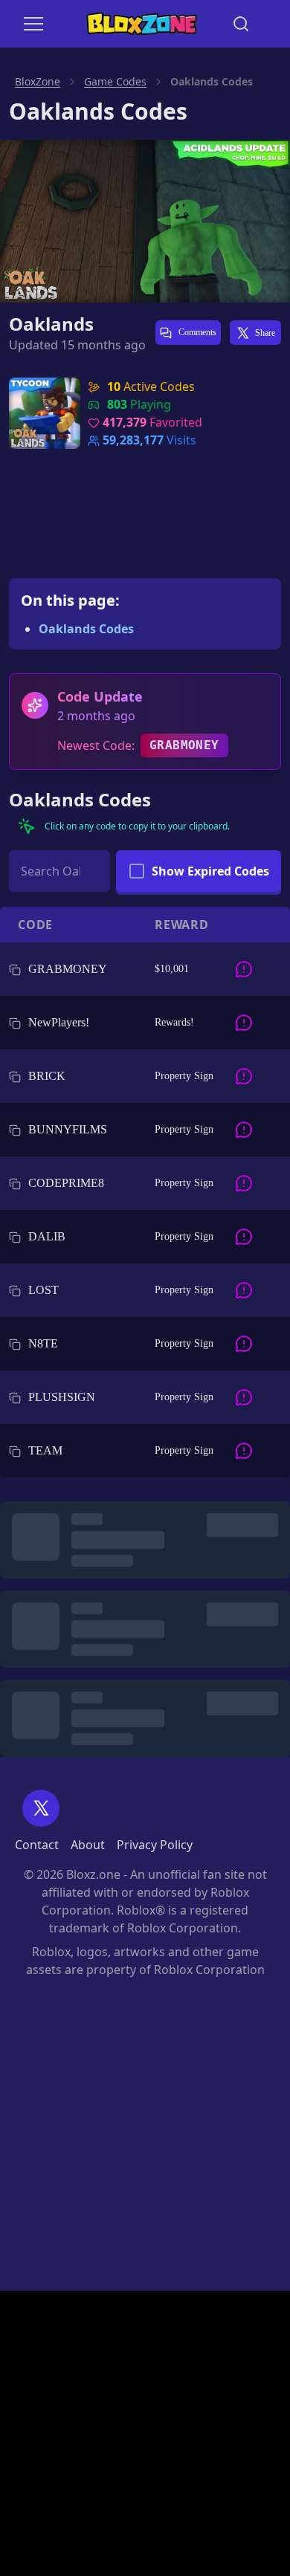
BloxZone (38, 81)
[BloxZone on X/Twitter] (41, 1808)
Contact (37, 1845)
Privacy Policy (155, 1845)
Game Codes (115, 81)
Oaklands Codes (86, 629)
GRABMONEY (184, 745)
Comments (196, 332)
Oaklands (51, 324)
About (88, 1845)
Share (265, 333)
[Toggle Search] (241, 24)
